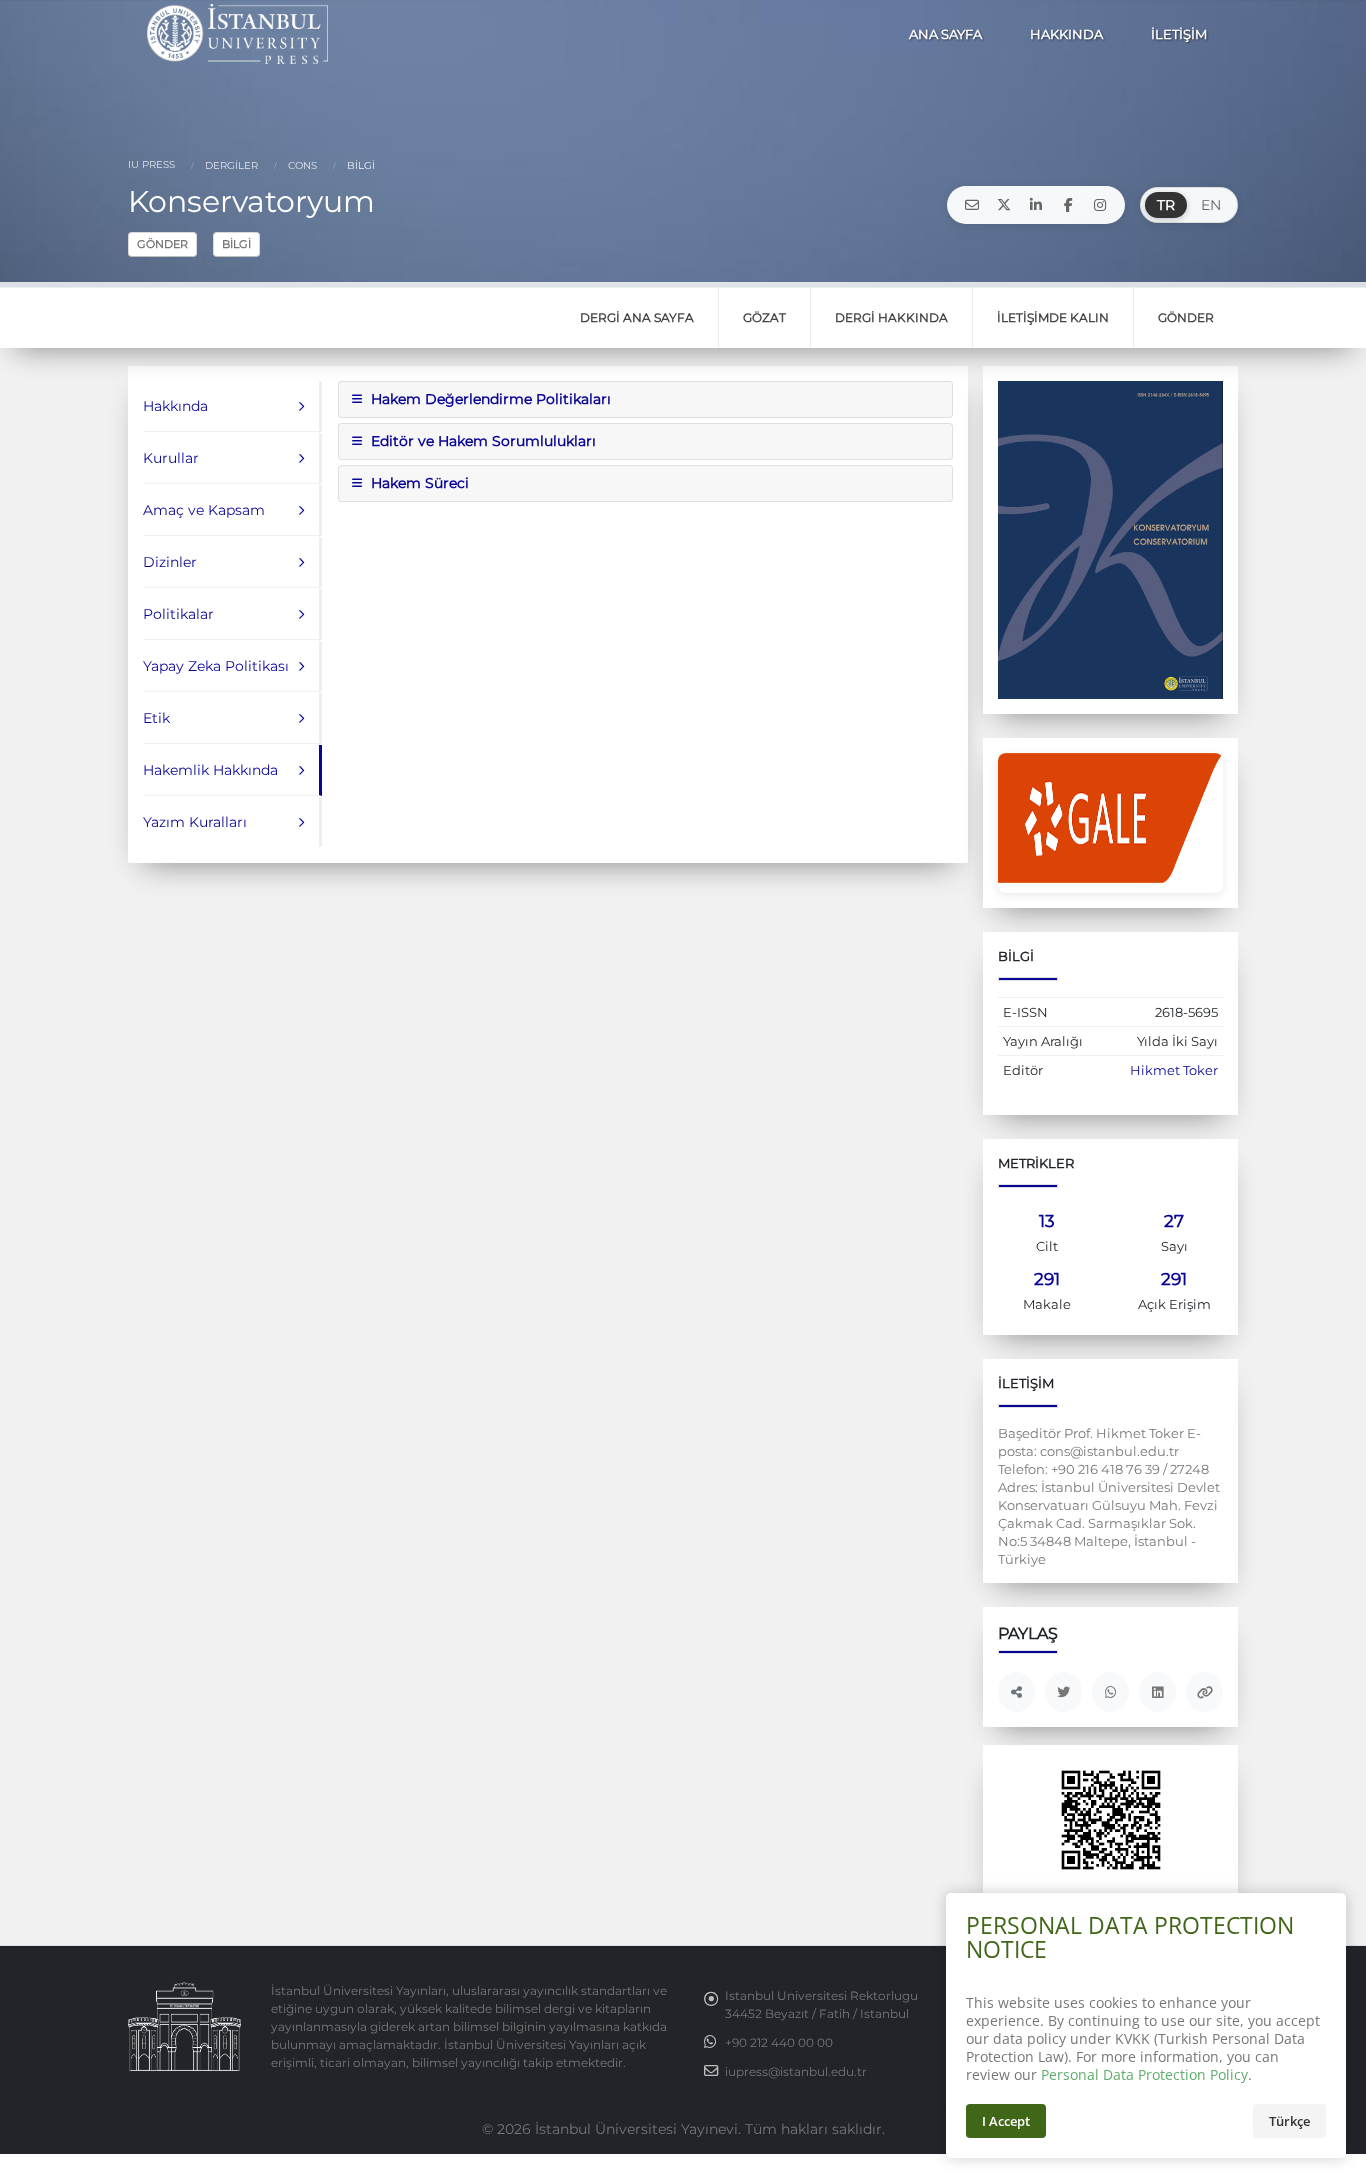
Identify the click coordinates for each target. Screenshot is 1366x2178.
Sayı (1174, 1246)
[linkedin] (1036, 205)
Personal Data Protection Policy (1144, 2074)
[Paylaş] (1016, 1692)
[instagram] (1100, 205)
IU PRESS (151, 164)
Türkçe (1289, 2121)
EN (1211, 205)
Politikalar (178, 614)
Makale (1047, 1304)
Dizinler (170, 562)
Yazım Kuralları (195, 822)
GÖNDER (162, 244)
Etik (156, 718)
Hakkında (175, 406)
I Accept (1006, 2121)
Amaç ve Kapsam (204, 510)
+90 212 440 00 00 (779, 2043)
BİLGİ (236, 244)
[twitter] (1004, 205)
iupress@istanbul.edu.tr (796, 2072)
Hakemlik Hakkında (210, 770)
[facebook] (1068, 205)
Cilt (1047, 1246)
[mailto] (972, 205)
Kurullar (171, 458)
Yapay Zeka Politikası (216, 666)
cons (301, 165)
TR (1166, 205)
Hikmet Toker (1174, 1070)
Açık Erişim (1174, 1304)
